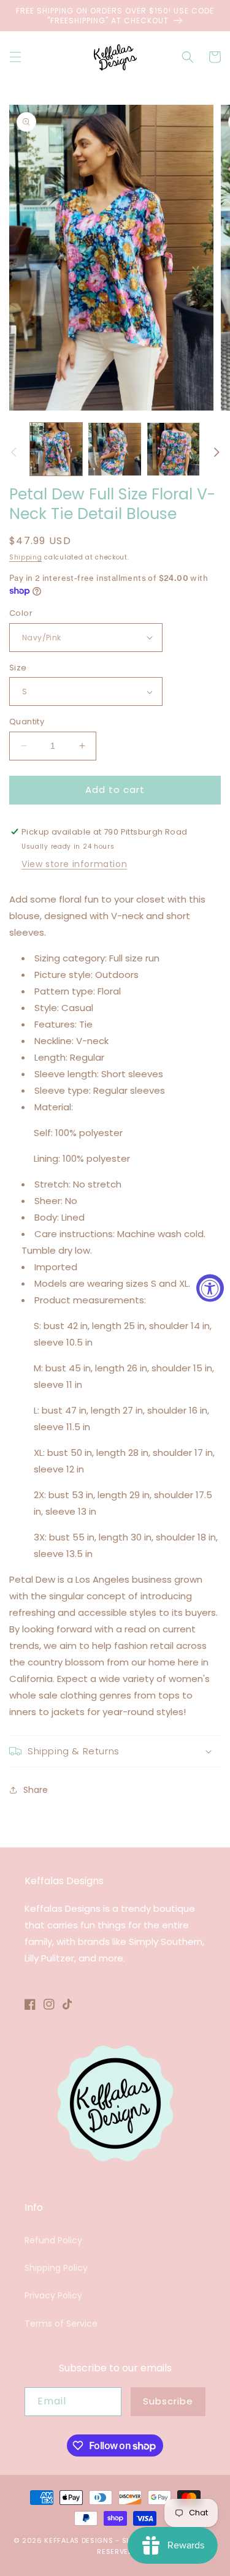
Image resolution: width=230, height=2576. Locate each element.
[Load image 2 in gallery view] (114, 449)
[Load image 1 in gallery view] (56, 449)
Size (18, 668)
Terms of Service (61, 2324)
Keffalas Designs (79, 2540)
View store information (74, 864)
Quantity (27, 722)
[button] (15, 57)
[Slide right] (217, 452)
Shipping (26, 557)
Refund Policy (53, 2240)
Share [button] (36, 1790)
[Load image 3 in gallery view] (173, 449)
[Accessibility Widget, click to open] (210, 1288)
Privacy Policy (53, 2295)
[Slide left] (13, 452)
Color (21, 613)
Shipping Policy (56, 2268)
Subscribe (168, 2401)
